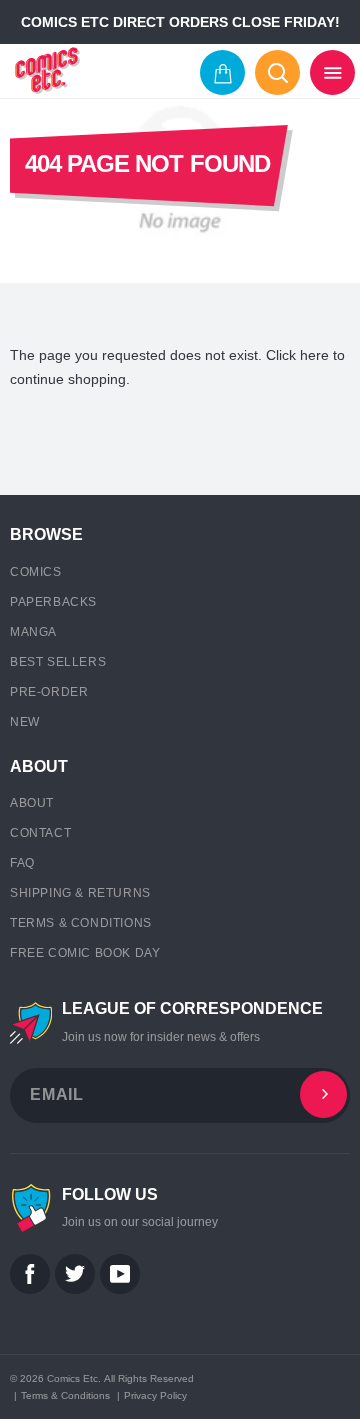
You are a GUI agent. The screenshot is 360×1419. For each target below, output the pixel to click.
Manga (33, 632)
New (25, 722)
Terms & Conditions (81, 923)
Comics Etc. (74, 1378)
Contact (40, 833)
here (314, 355)
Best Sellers (58, 662)
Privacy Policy (155, 1395)
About (32, 803)
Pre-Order (49, 692)
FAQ (22, 863)
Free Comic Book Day (85, 953)
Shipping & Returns (80, 893)
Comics (36, 572)
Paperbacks (53, 602)
